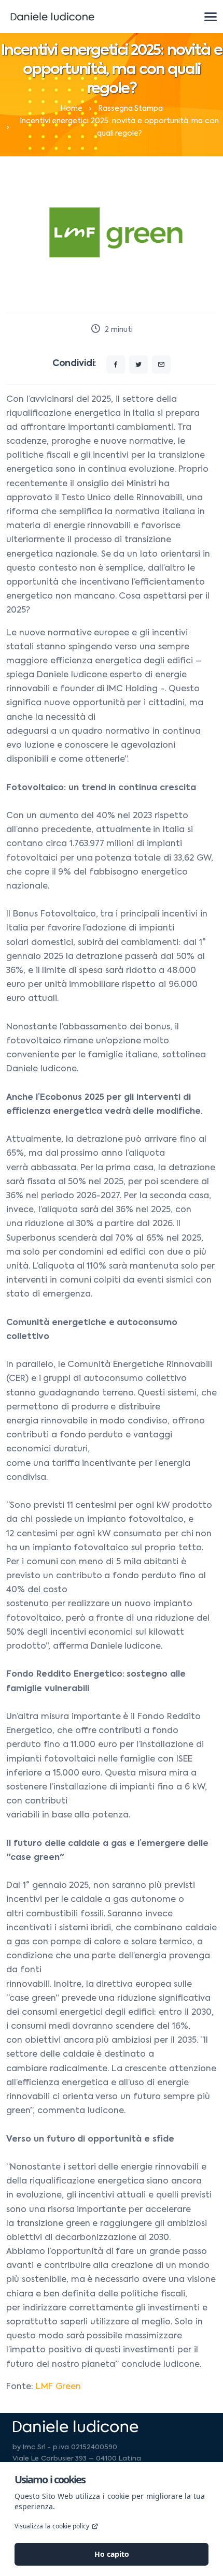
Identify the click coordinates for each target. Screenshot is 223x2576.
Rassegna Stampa (131, 109)
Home (71, 109)
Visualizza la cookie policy (52, 2526)
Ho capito (112, 2554)
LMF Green (58, 2387)
